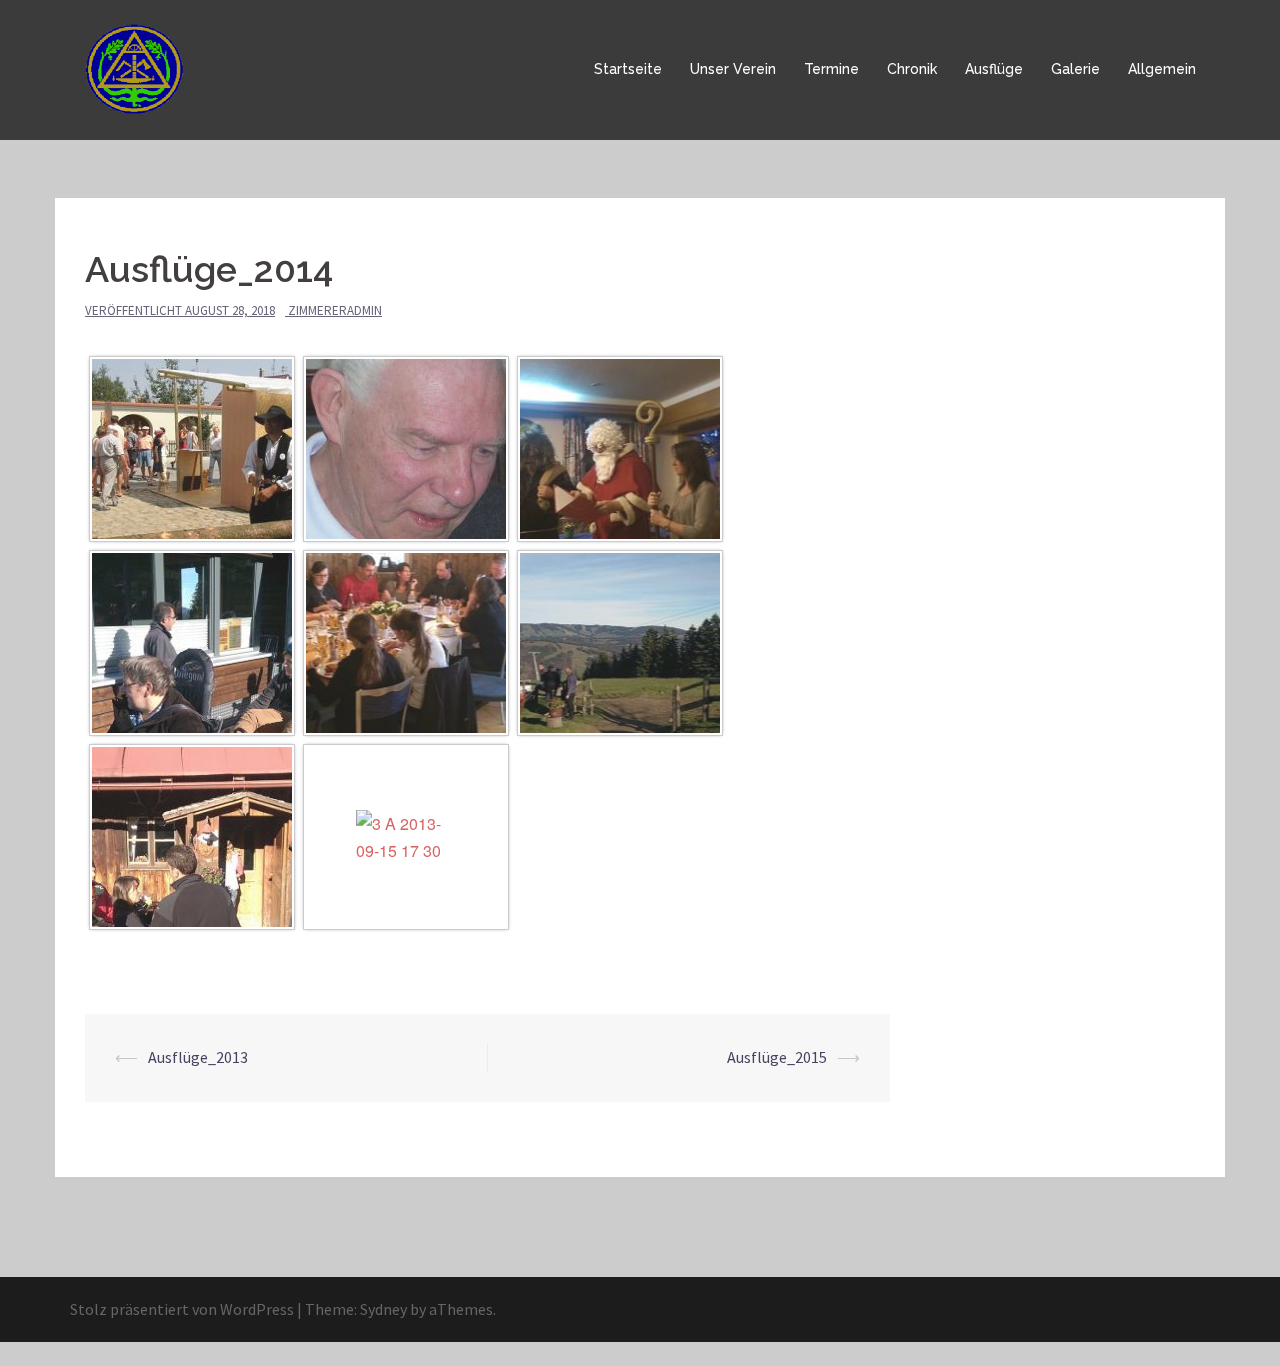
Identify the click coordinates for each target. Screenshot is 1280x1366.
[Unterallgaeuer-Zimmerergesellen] (138, 68)
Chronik (912, 69)
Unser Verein (733, 69)
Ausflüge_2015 (777, 1057)
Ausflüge (994, 69)
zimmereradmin (335, 310)
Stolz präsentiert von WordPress (182, 1309)
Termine (831, 69)
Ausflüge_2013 (198, 1057)
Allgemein (1162, 69)
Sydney (383, 1309)
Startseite (628, 69)
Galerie (1075, 69)
